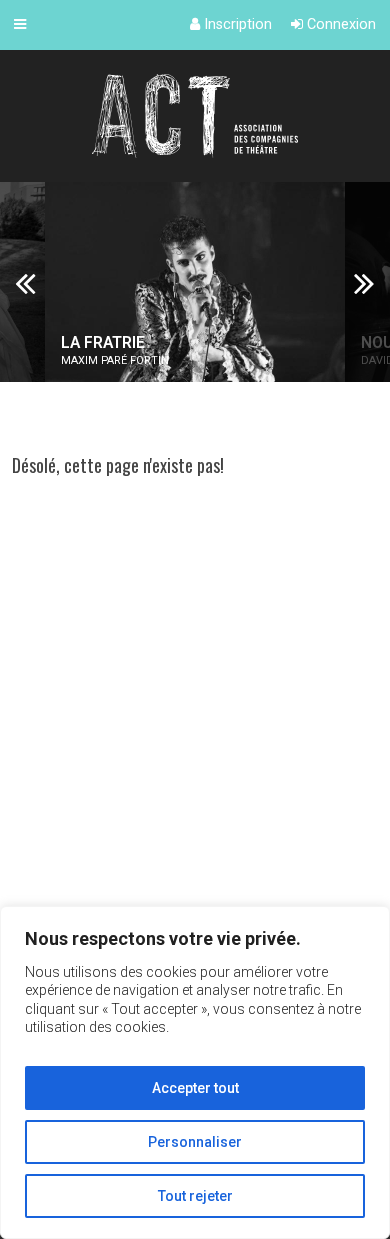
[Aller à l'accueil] (195, 116)
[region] (195, 1072)
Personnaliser (195, 1142)
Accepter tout (195, 1088)
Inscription (236, 24)
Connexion (339, 24)
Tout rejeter (195, 1196)
